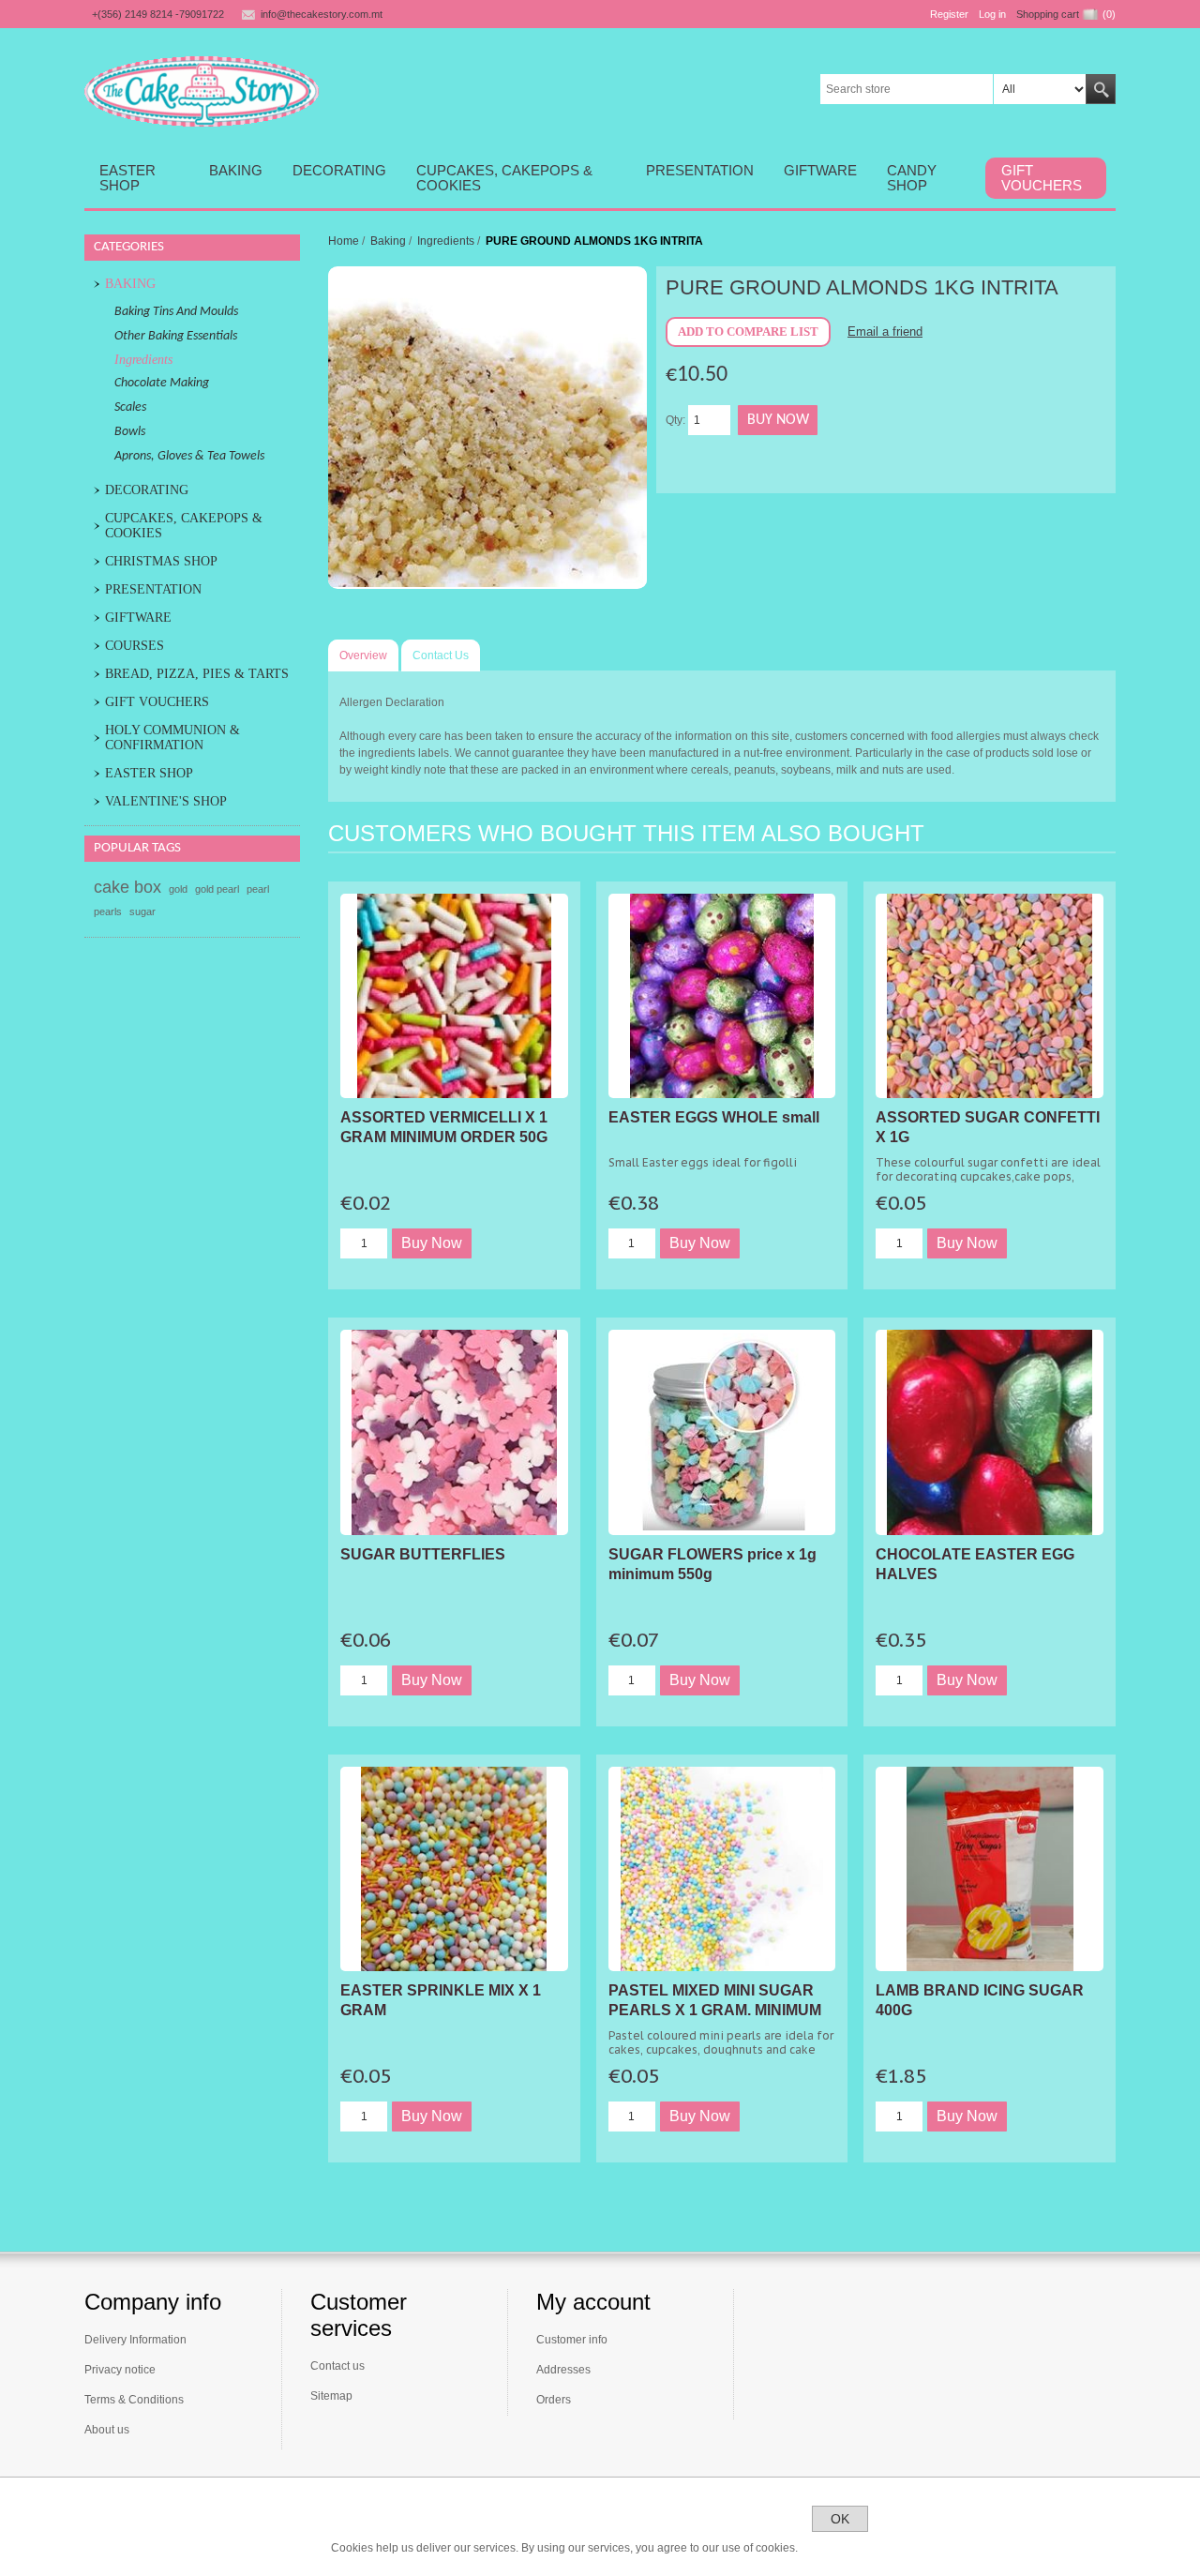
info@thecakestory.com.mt (322, 14)
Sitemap (331, 2396)
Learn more (840, 2548)
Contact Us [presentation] (441, 655)
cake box (127, 887)
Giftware (138, 618)
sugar (142, 911)
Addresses (563, 2370)
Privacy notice (120, 2370)
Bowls (130, 432)
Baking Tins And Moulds (176, 312)
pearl (258, 889)
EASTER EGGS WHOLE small (714, 1117)
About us (107, 2430)
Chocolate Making (162, 383)
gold (178, 889)
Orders (554, 2400)
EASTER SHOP (149, 773)
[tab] (363, 655)
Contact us (337, 2366)
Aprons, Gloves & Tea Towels (189, 456)
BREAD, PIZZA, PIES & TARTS (197, 674)
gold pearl (217, 889)
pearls (108, 911)
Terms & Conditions (134, 2400)
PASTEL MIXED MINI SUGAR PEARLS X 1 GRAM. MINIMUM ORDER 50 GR (715, 2010)
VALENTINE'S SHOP (166, 801)
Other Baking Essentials (176, 336)
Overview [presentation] (363, 655)
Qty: (675, 420)
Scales (130, 407)
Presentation (153, 589)
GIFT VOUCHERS (157, 702)
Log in (992, 14)
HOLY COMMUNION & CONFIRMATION (172, 738)
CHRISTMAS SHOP (161, 561)
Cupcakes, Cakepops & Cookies (184, 526)
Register (949, 14)
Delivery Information (135, 2340)
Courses (135, 646)
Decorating (147, 490)
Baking (130, 284)
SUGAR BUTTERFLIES (423, 1554)
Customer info (572, 2340)
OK (840, 2519)
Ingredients (143, 360)
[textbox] (907, 89)
